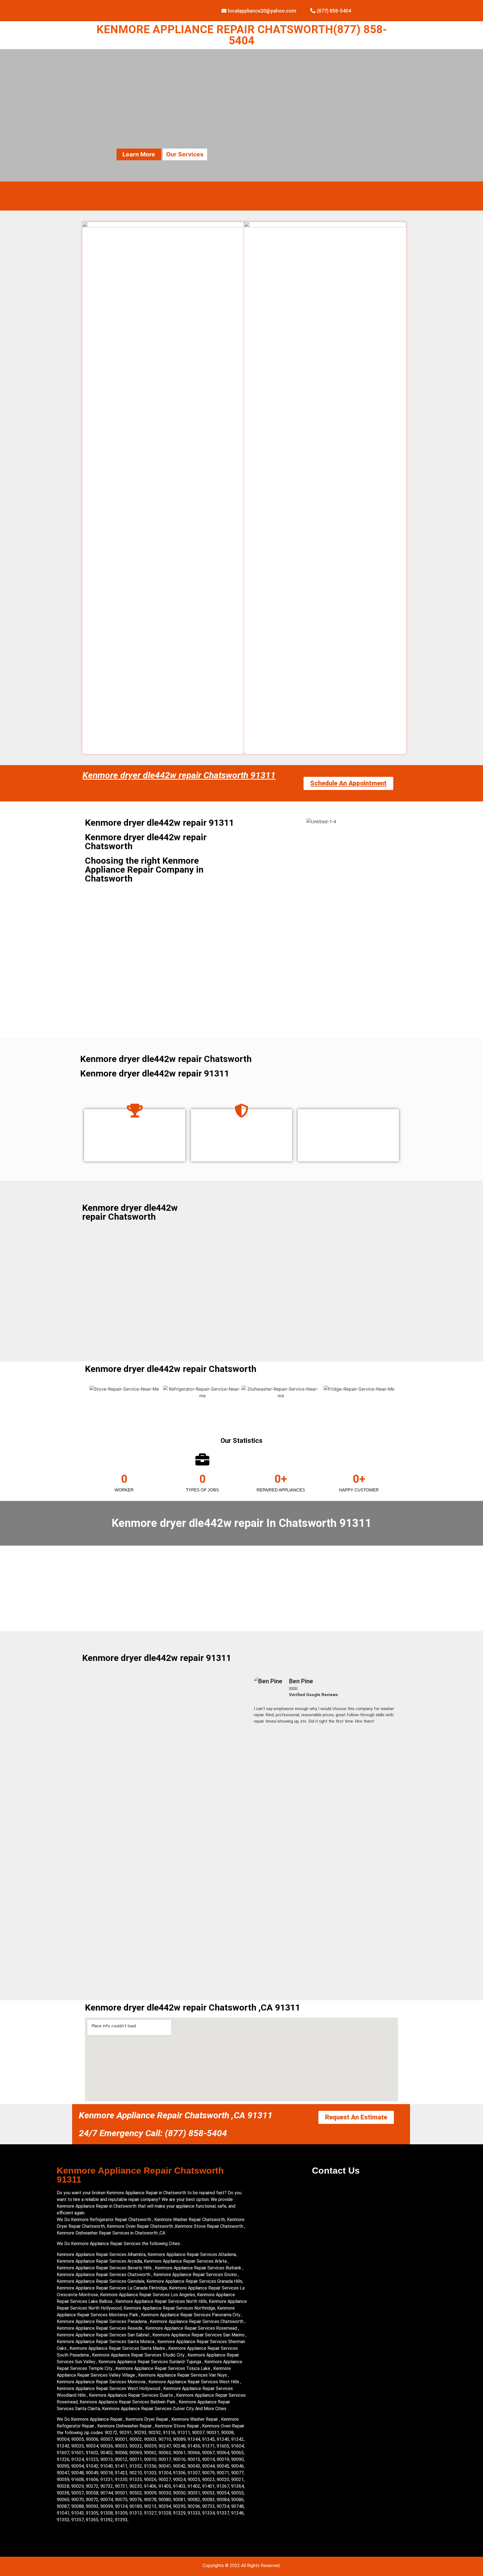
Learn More (139, 154)
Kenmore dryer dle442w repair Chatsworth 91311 (179, 775)
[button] (255, 1703)
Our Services (185, 154)
